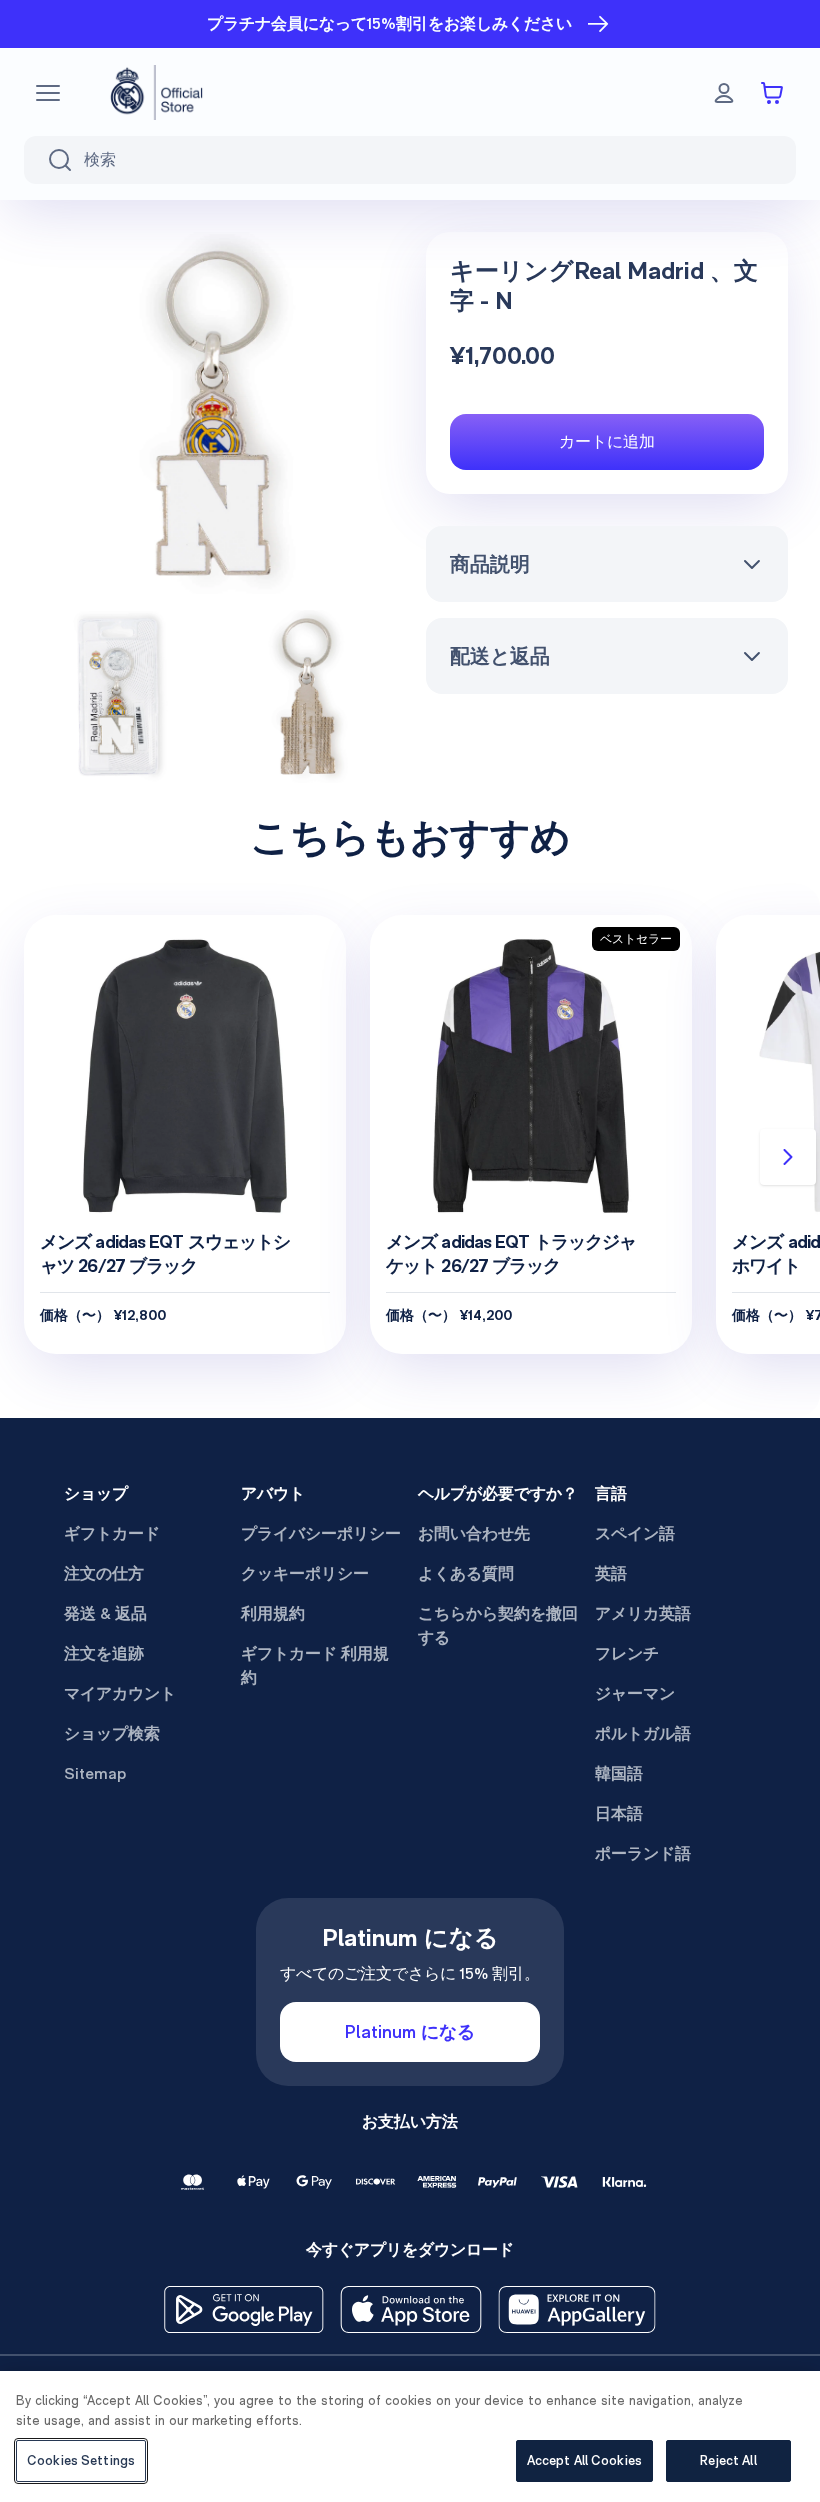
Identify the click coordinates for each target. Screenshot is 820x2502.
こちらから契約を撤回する (498, 1625)
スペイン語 (635, 1533)
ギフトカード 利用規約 (315, 1665)
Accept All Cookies (584, 2460)
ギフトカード (112, 1533)
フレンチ (627, 1653)
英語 (611, 1573)
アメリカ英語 (643, 1613)
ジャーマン (635, 1693)
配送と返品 (500, 656)
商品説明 (490, 564)
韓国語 (619, 1773)
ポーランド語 (643, 1853)
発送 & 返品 (105, 1613)
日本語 (619, 1813)
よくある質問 (466, 1573)
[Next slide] (788, 1157)
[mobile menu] (48, 93)
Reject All (728, 2460)
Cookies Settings (81, 2460)
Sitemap (95, 1773)
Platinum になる (410, 2031)
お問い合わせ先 (474, 1533)
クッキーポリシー (305, 1573)
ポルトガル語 (643, 1733)
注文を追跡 (104, 1653)
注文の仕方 (104, 1573)
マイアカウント (120, 1693)
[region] (410, 2436)
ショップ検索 (112, 1733)
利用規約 (273, 1613)
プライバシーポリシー (321, 1533)
